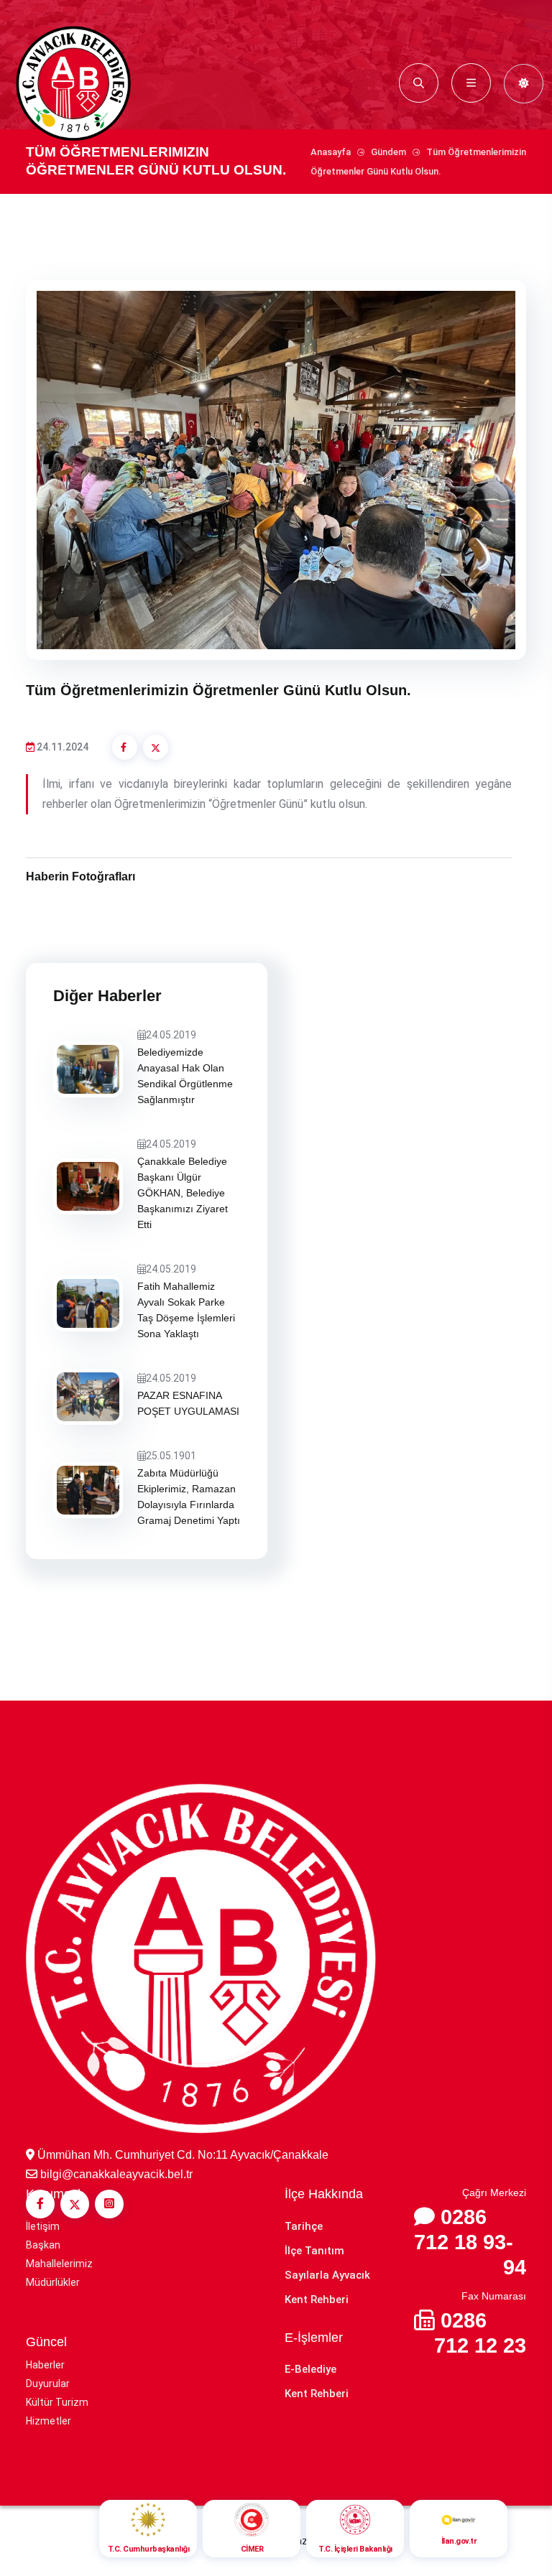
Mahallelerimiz (59, 2264)
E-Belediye (310, 2369)
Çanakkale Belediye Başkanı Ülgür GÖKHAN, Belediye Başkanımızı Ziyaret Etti (183, 1193)
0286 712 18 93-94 (470, 2242)
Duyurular (48, 2384)
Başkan (43, 2245)
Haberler (45, 2365)
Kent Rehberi (317, 2300)
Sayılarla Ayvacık (327, 2275)
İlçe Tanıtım (314, 2251)
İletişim (43, 2226)
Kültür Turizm (57, 2402)
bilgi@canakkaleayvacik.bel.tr (116, 2174)
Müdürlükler (53, 2282)
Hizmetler (49, 2421)
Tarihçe (304, 2226)
